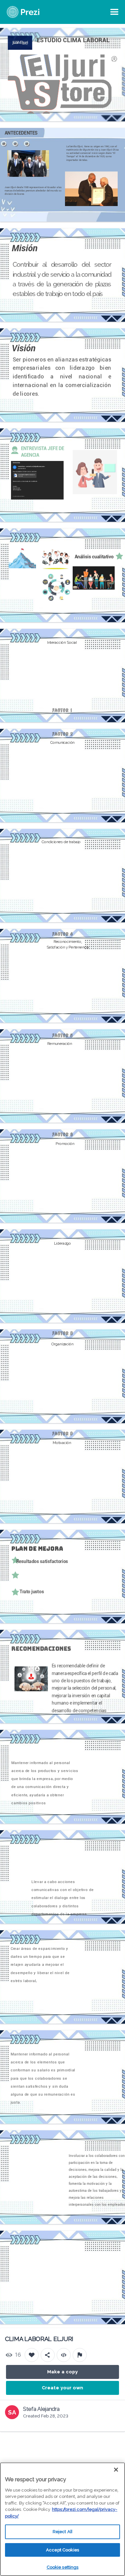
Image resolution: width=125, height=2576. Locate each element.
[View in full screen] (115, 38)
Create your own (63, 2388)
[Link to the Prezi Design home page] (32, 12)
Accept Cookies (62, 2550)
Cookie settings (63, 2567)
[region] (62, 2519)
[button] (23, 689)
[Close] (116, 2470)
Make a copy (63, 2372)
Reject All (62, 2532)
